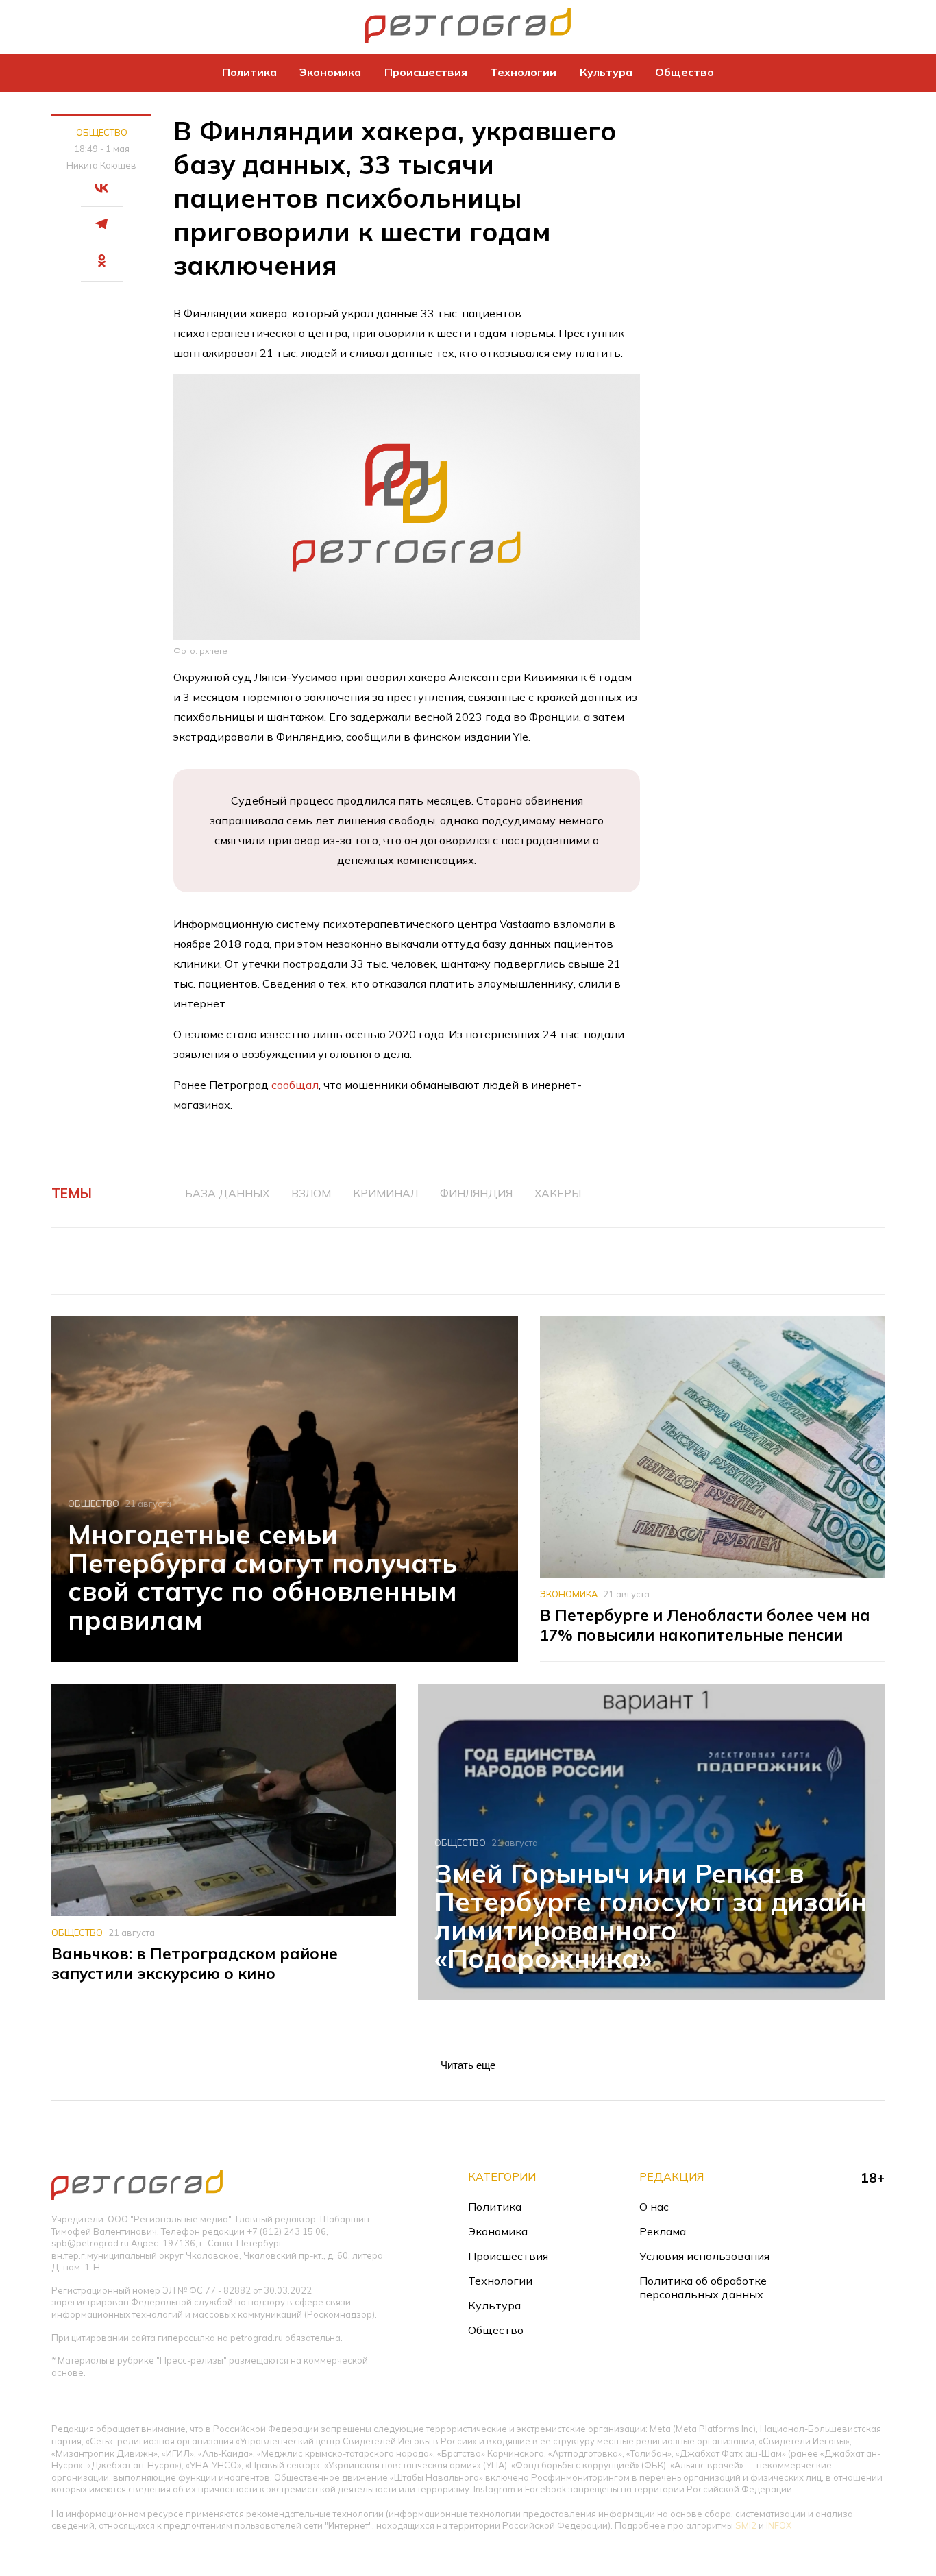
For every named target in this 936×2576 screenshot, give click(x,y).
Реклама (663, 2231)
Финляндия (476, 1193)
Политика (249, 72)
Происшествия (426, 72)
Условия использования (704, 2256)
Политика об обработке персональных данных (703, 2287)
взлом (311, 1193)
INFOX (779, 2525)
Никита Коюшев (101, 165)
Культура (606, 72)
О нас (654, 2207)
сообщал (295, 1085)
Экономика (330, 72)
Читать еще (468, 2065)
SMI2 (746, 2525)
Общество (685, 72)
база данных (227, 1193)
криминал (385, 1193)
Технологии (523, 72)
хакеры (558, 1193)
